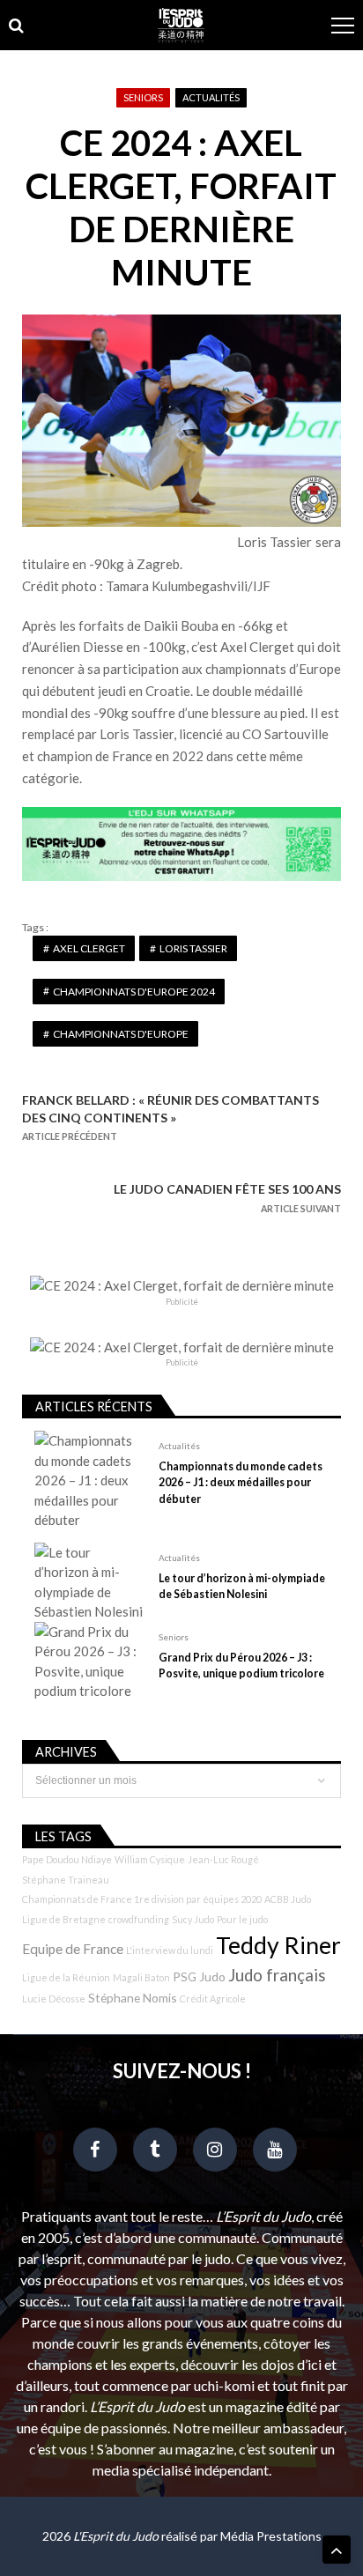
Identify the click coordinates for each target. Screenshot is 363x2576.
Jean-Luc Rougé (223, 1859)
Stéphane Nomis (133, 1998)
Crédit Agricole (213, 1999)
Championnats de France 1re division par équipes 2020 (142, 1899)
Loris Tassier (193, 948)
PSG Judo (199, 1976)
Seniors (143, 97)
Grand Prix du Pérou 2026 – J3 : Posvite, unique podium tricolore (241, 1666)
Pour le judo (242, 1919)
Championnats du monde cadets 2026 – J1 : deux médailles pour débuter (241, 1482)
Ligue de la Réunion (66, 1977)
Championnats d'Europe (121, 1034)
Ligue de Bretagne (64, 1919)
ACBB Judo (288, 1899)
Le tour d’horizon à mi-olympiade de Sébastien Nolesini (242, 1586)
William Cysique (150, 1859)
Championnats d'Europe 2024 (134, 992)
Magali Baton (141, 1977)
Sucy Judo (193, 1919)
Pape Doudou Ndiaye (67, 1859)
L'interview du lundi (170, 1950)
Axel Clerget (89, 948)
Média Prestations (271, 2536)
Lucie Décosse (54, 1999)
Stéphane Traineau (66, 1880)
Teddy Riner (278, 1945)
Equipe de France (73, 1949)
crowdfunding (139, 1919)
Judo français (277, 1975)
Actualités (211, 97)
